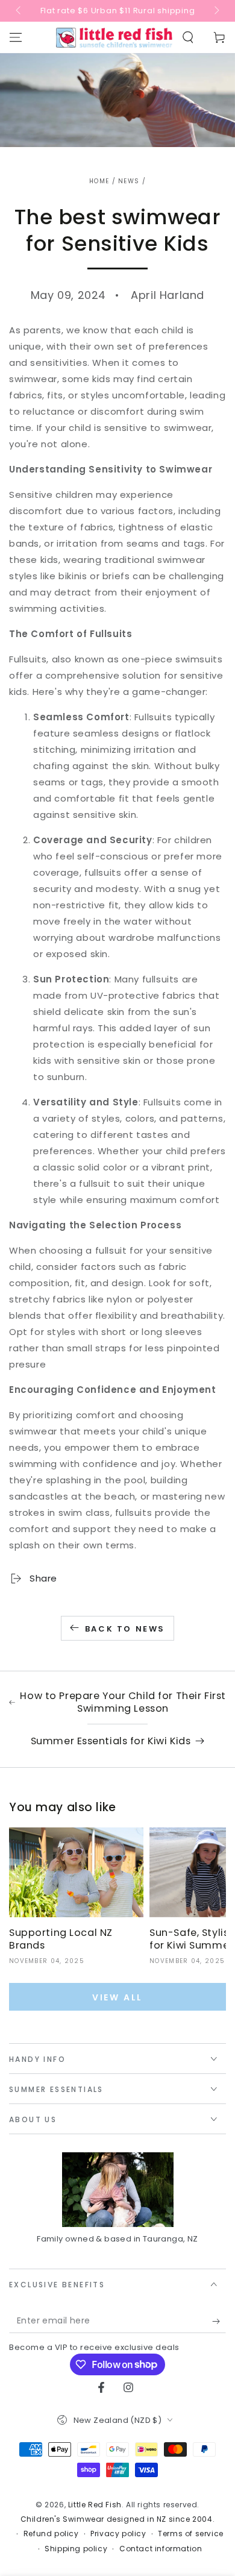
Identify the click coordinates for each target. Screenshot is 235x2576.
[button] (188, 37)
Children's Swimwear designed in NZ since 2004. (118, 2519)
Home (99, 181)
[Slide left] (19, 11)
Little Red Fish (95, 2505)
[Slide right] (216, 11)
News (129, 181)
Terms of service (191, 2534)
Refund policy (51, 2534)
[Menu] (16, 37)
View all (117, 1997)
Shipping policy (76, 2549)
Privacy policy (118, 2534)
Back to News (125, 1629)
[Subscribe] (219, 2321)
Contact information (161, 2549)
